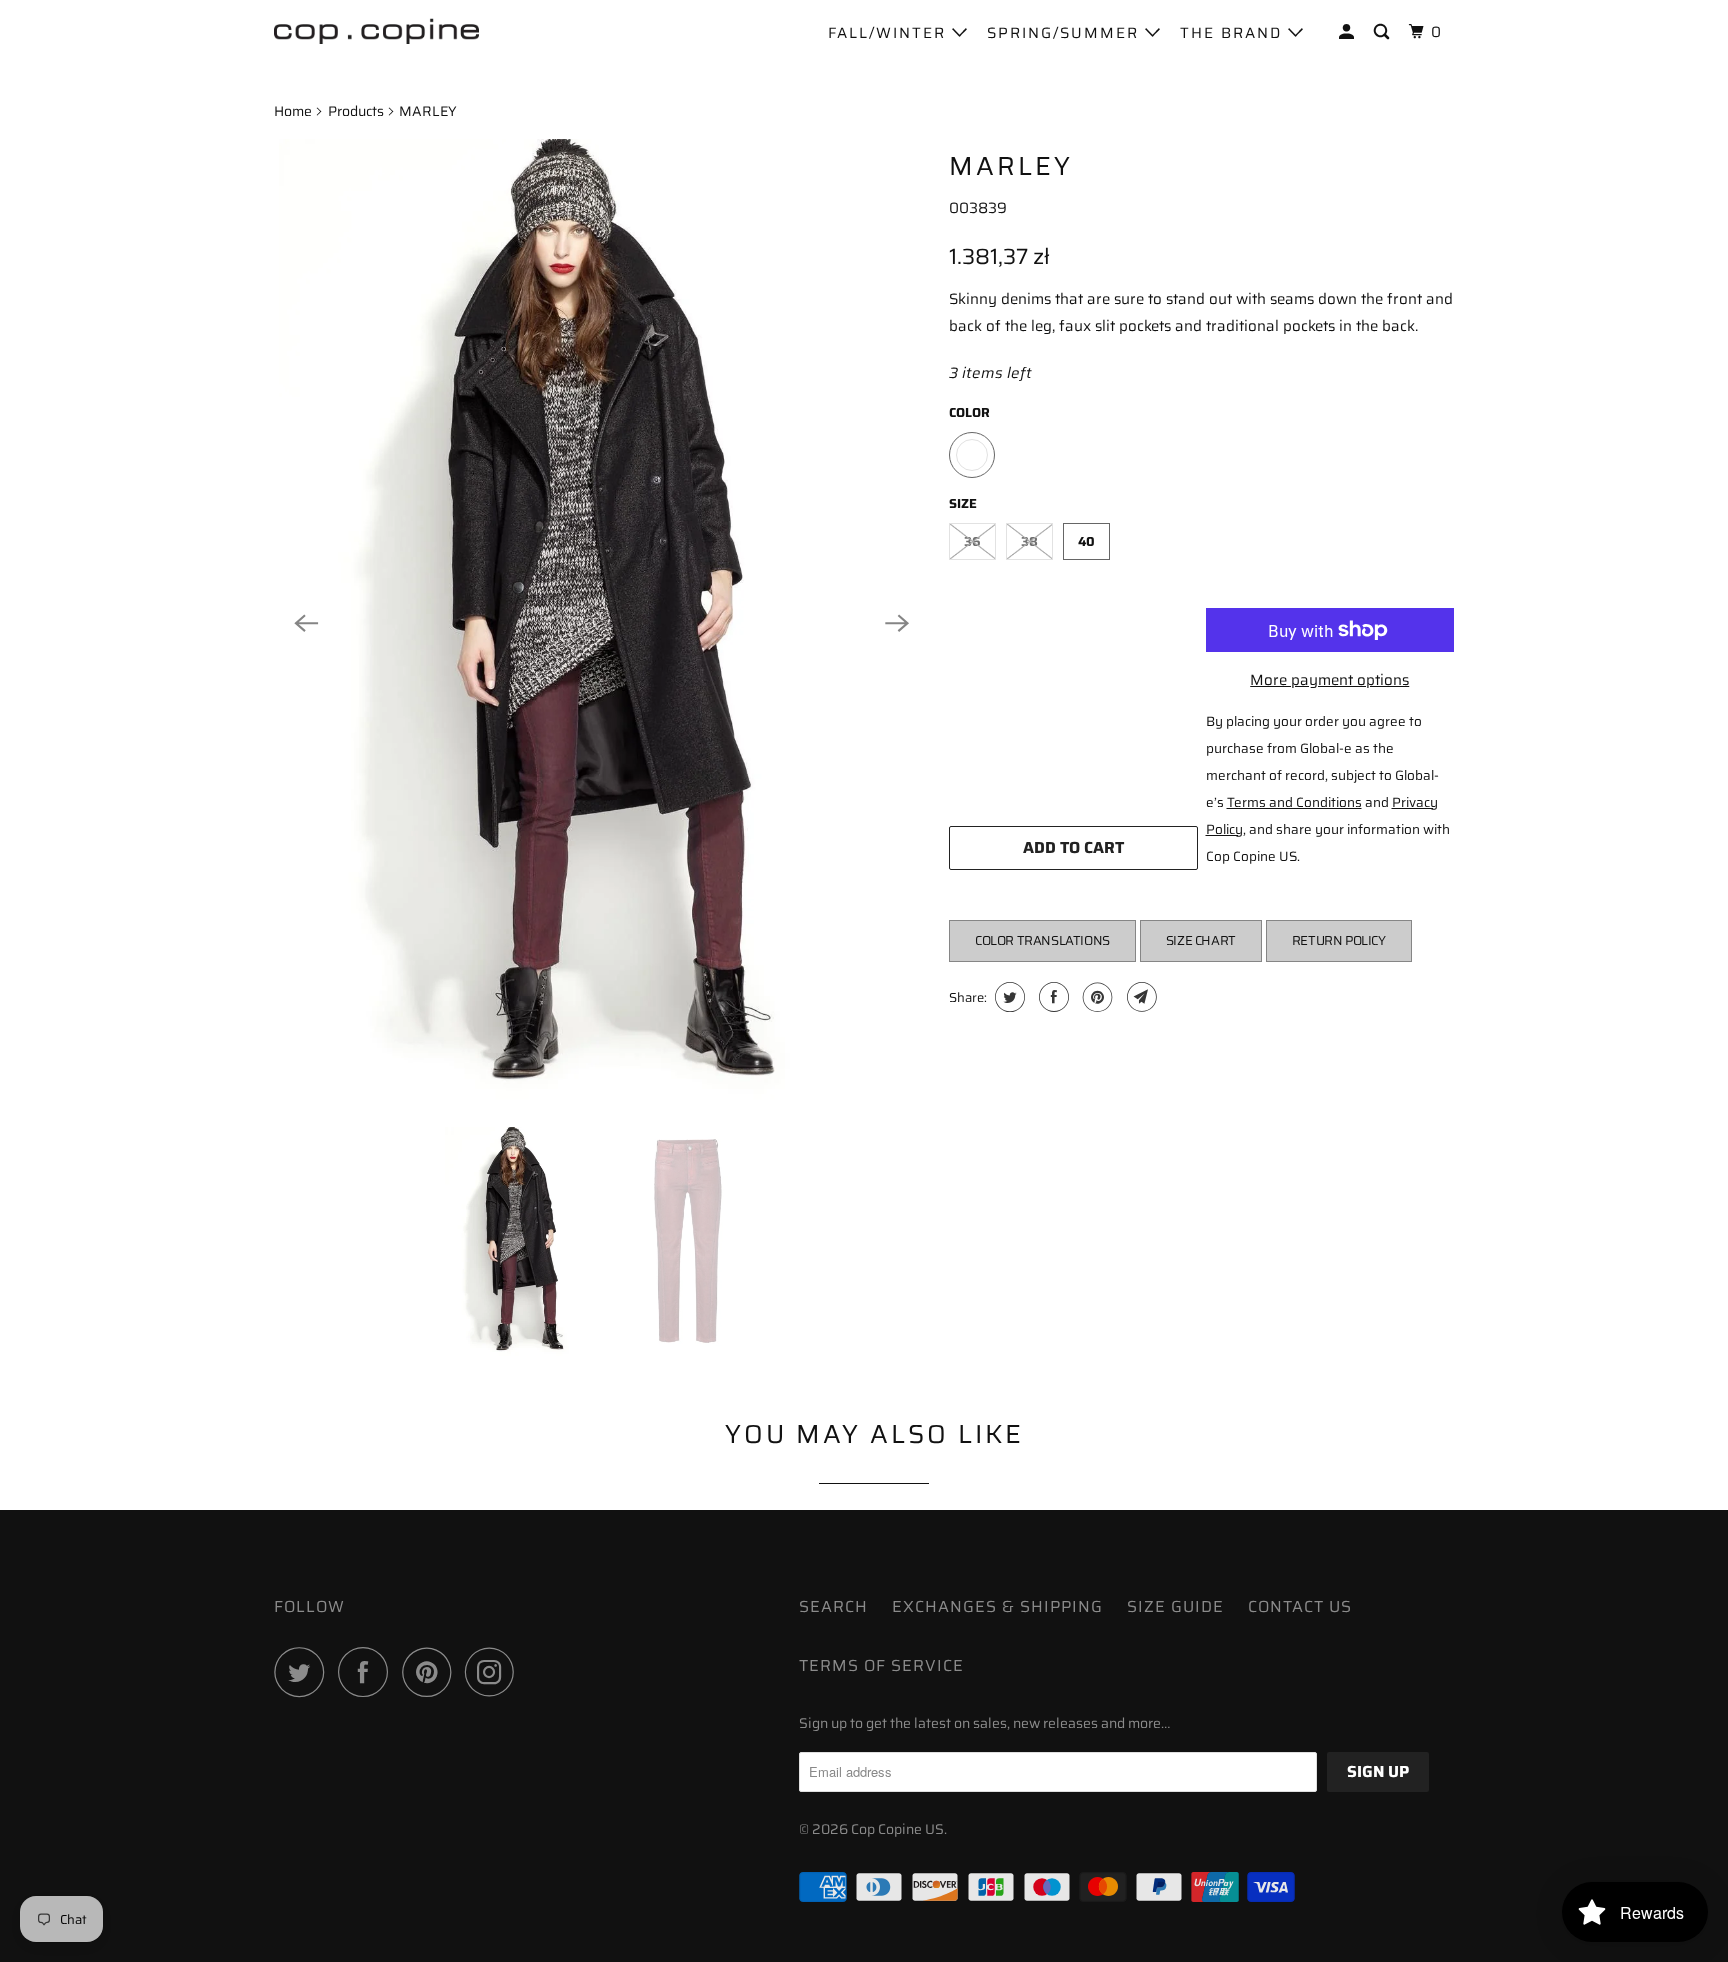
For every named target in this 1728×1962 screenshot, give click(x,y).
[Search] (1384, 32)
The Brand (1234, 33)
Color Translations (1042, 940)
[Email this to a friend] (1139, 997)
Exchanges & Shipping (997, 1606)
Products (356, 111)
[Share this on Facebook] (1051, 997)
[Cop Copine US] (376, 30)
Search (833, 1606)
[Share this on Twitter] (1007, 997)
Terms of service (881, 1665)
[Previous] (306, 623)
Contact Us (1300, 1606)
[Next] (897, 623)
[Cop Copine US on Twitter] (304, 1672)
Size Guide (1175, 1606)
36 (972, 541)
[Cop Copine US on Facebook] (368, 1672)
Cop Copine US (897, 1829)
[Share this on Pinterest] (1095, 997)
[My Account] (1349, 32)
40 (1086, 541)
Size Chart (1201, 940)
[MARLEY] (601, 623)
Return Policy (1339, 940)
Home (293, 111)
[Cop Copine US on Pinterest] (431, 1672)
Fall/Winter (890, 33)
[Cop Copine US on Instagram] (495, 1672)
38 (1029, 541)
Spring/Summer (1066, 33)
